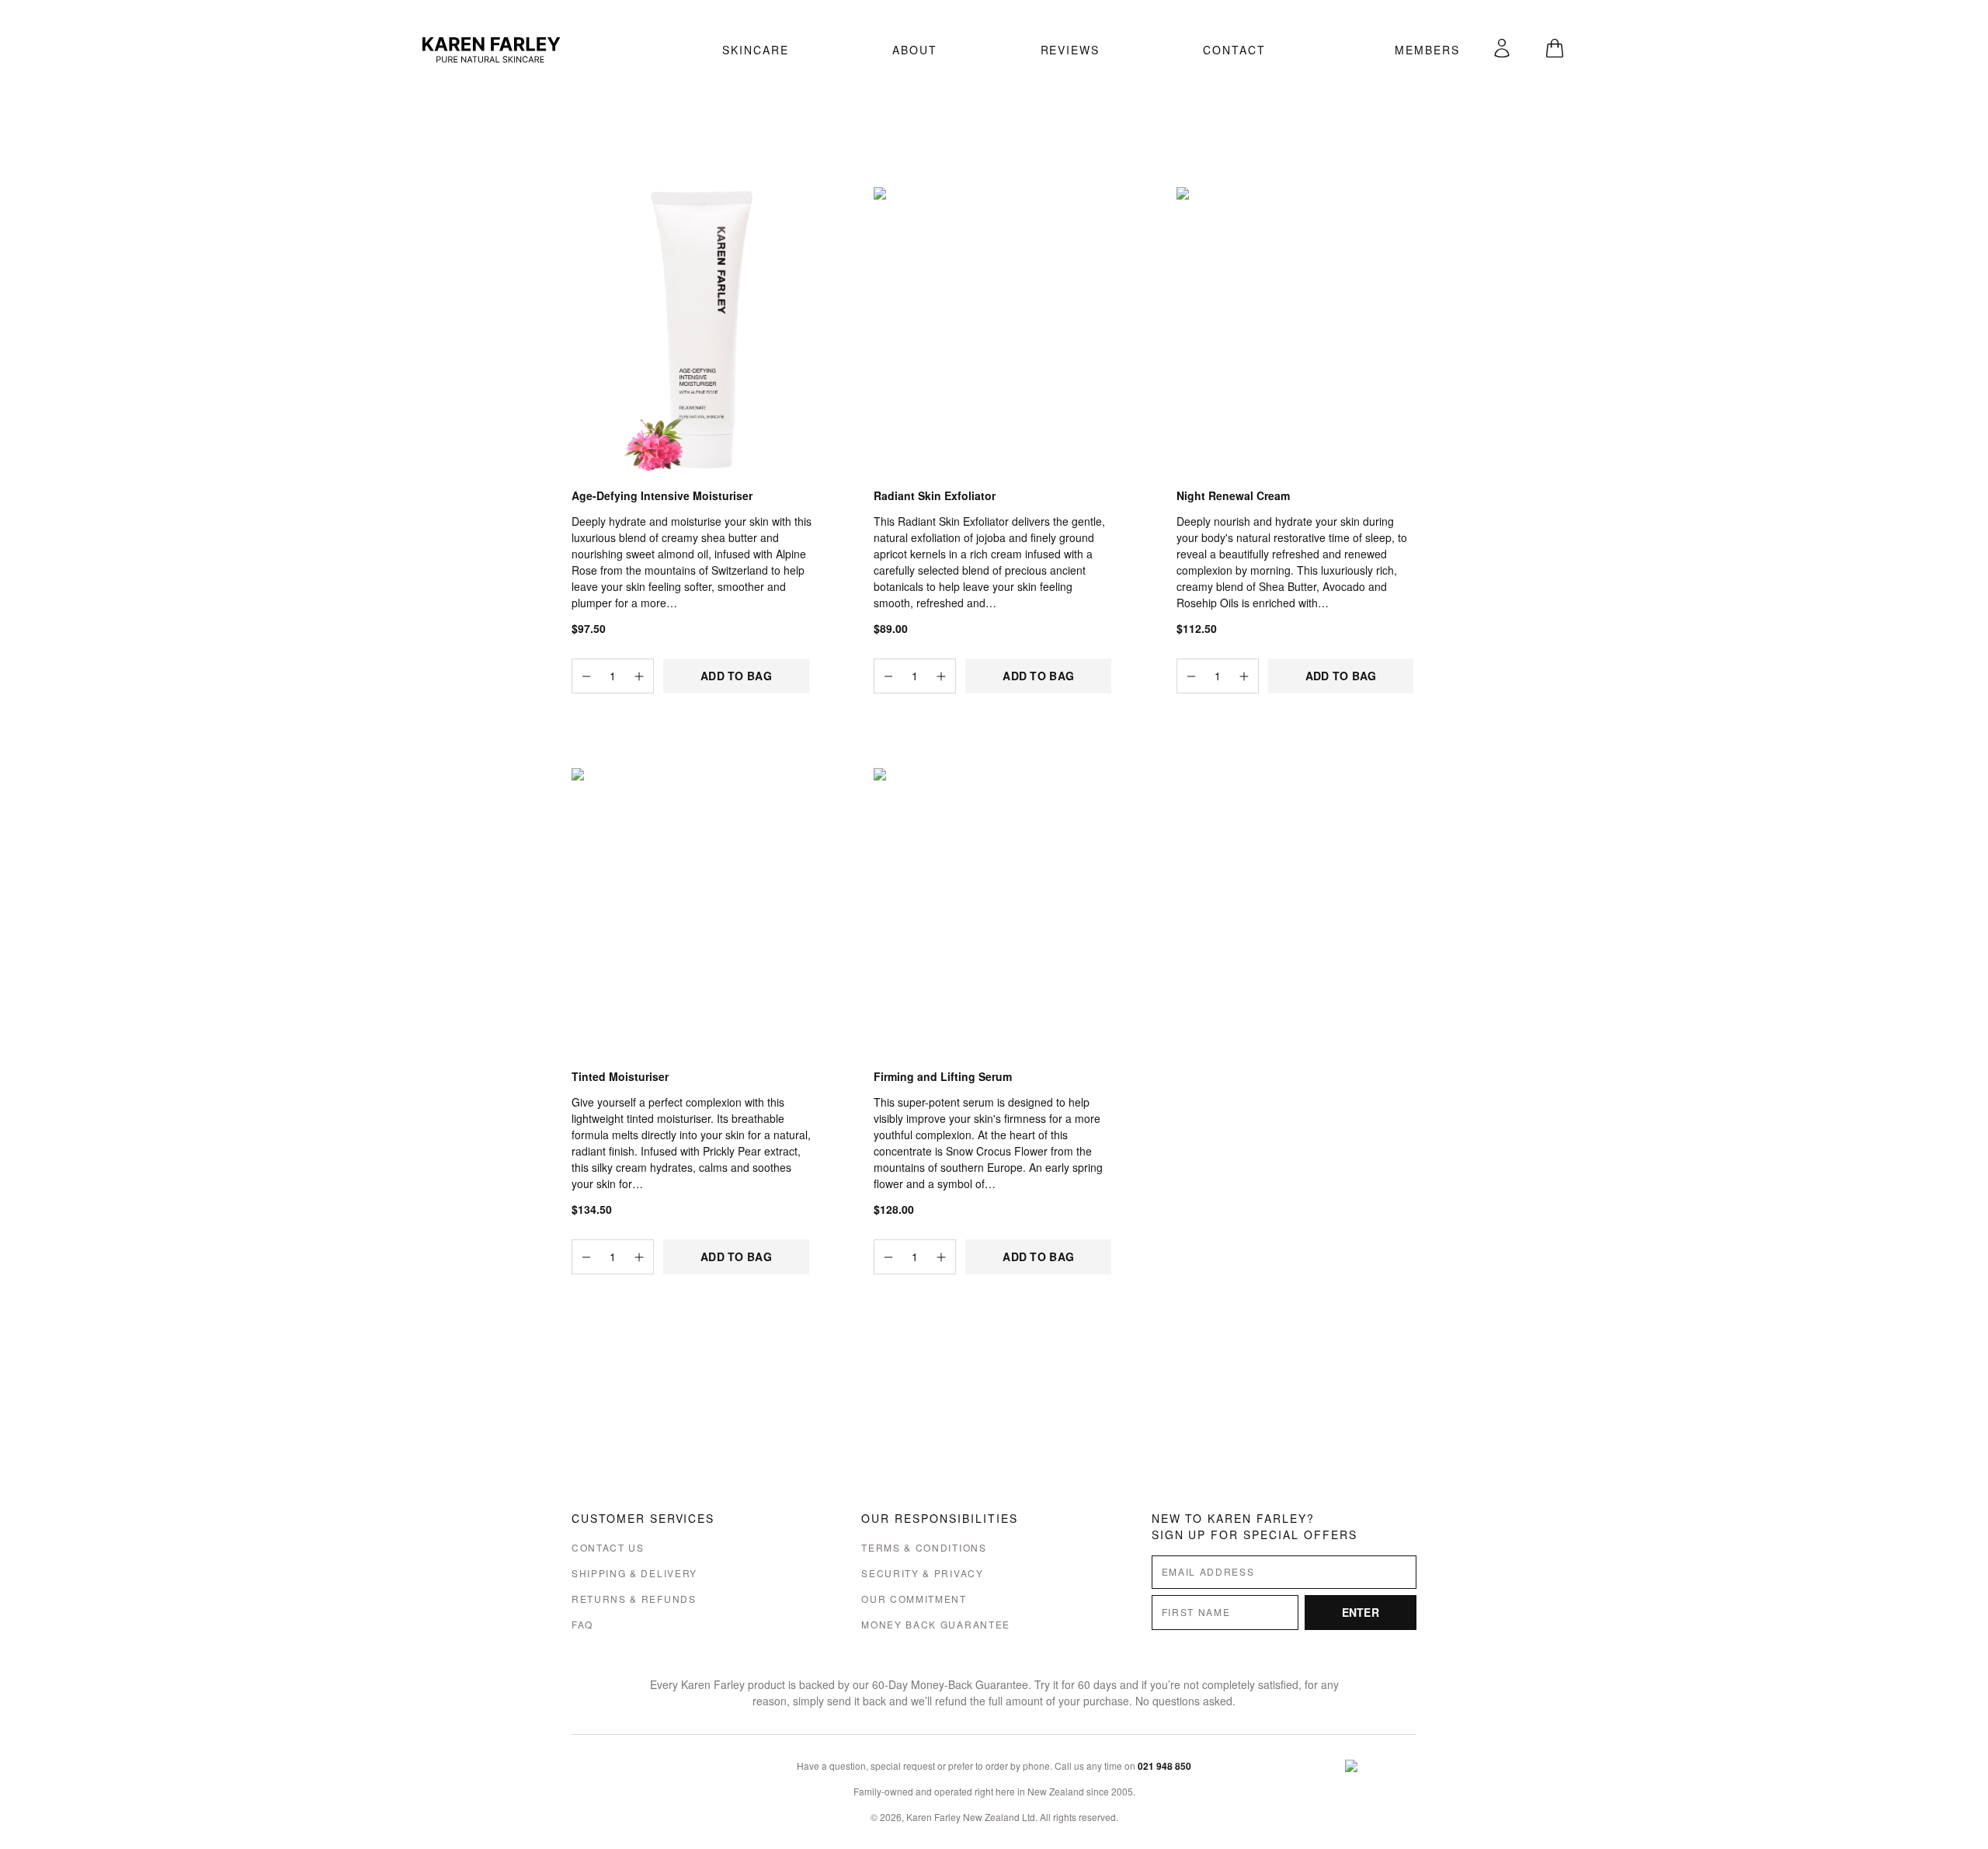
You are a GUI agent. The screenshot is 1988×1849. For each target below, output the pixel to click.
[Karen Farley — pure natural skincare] (557, 50)
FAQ (582, 1624)
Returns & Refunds (634, 1599)
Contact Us (608, 1547)
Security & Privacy (922, 1573)
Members (1427, 50)
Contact (1234, 50)
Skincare (756, 50)
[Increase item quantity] (639, 676)
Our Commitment (914, 1599)
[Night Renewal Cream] (1296, 331)
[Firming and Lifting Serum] (994, 912)
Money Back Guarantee (936, 1624)
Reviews (1070, 50)
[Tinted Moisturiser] (692, 912)
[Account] (1502, 48)
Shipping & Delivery (634, 1573)
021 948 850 (1164, 1766)
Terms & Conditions (924, 1547)
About (915, 50)
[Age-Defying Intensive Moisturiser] (692, 331)
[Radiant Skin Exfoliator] (994, 331)
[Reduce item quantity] (586, 676)
